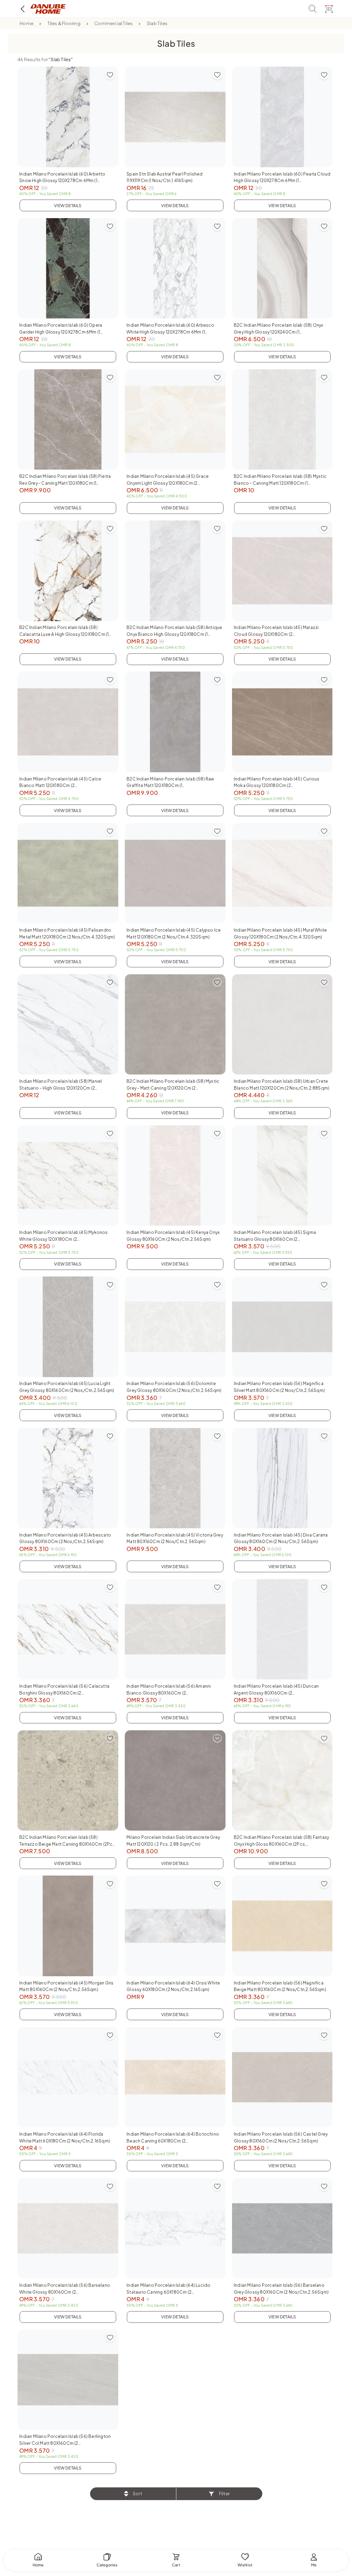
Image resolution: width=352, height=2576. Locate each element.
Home (26, 23)
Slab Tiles (157, 23)
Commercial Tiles (113, 23)
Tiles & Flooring (64, 23)
